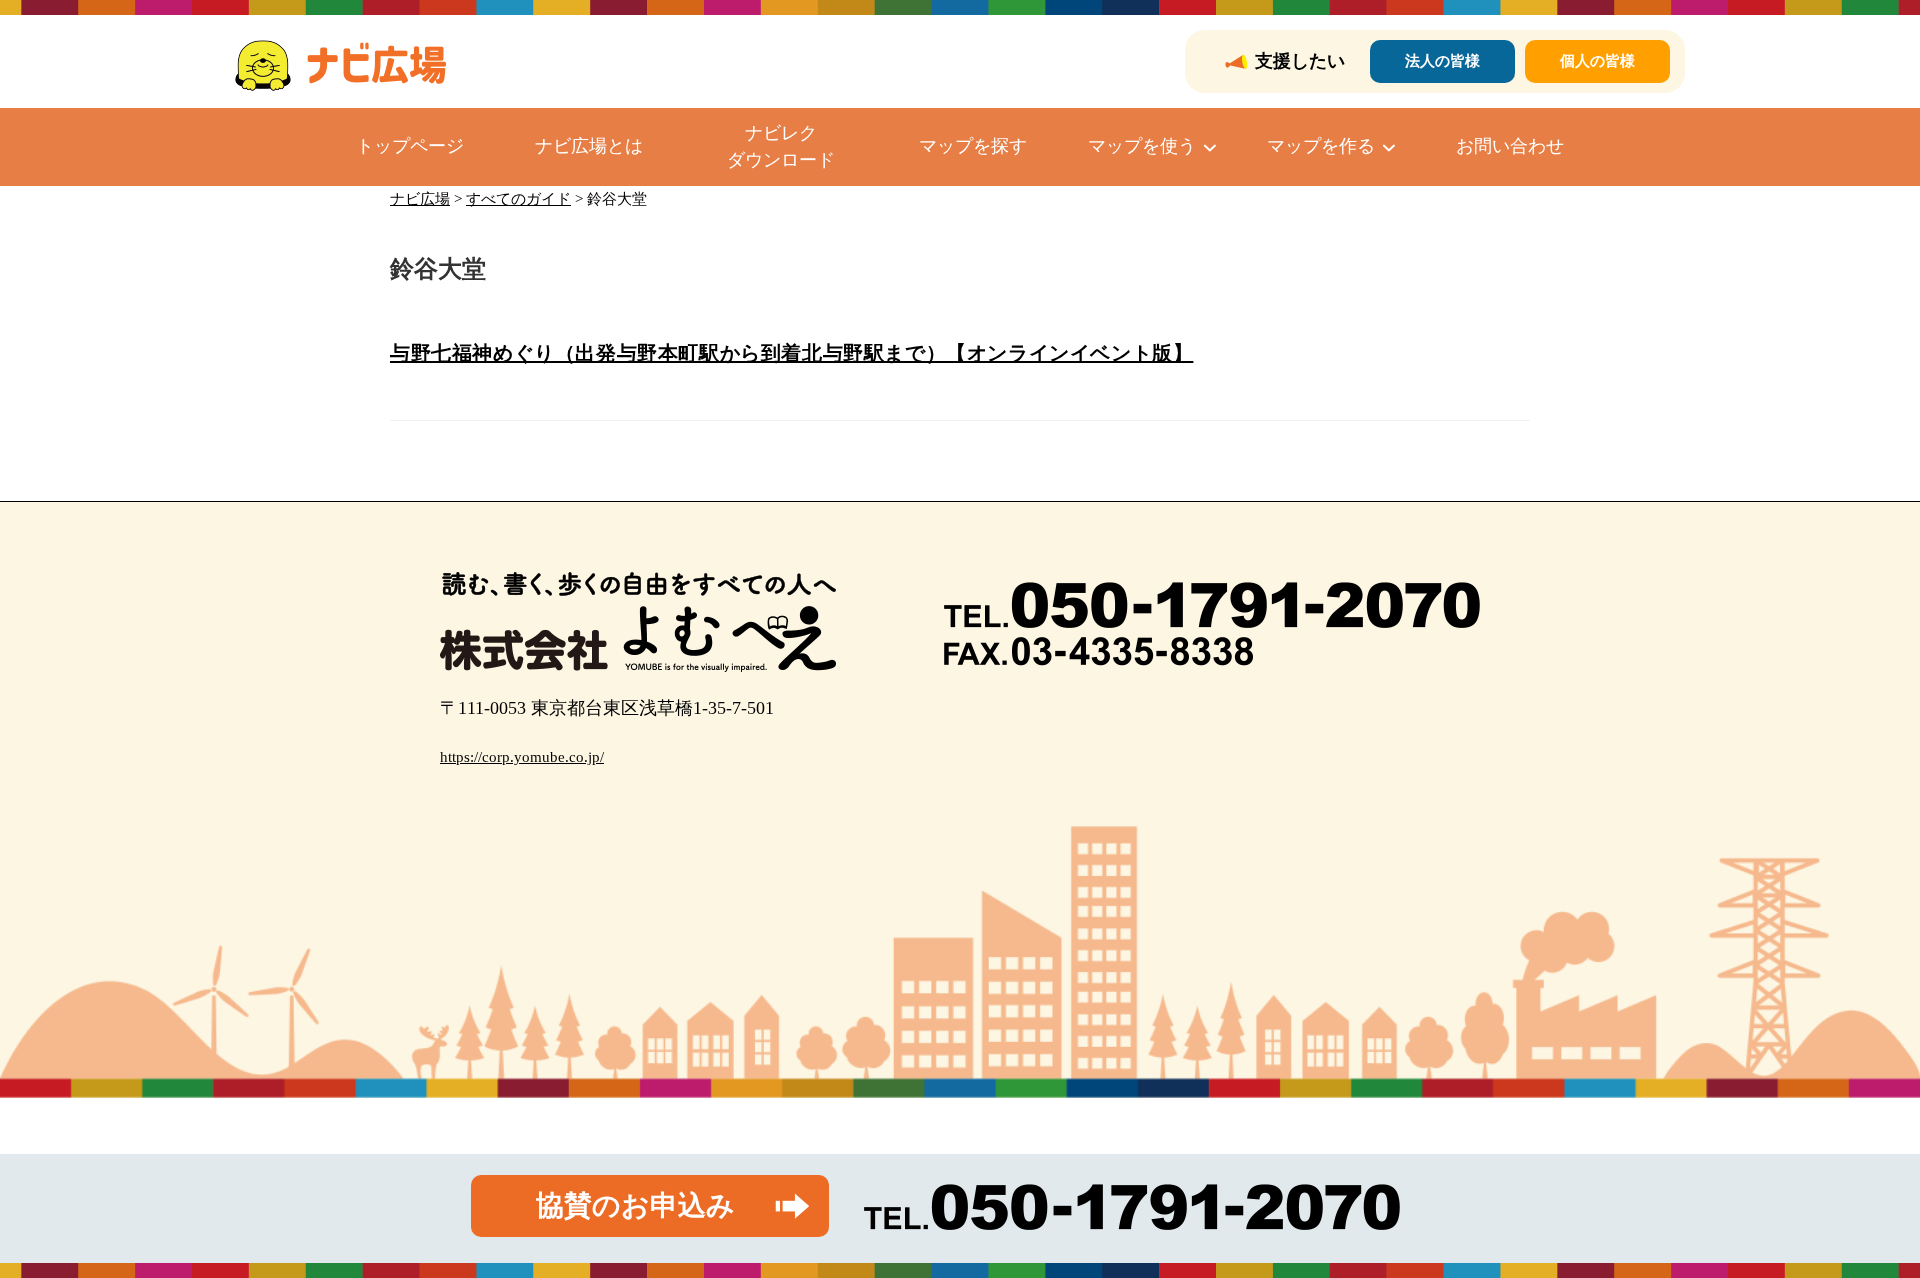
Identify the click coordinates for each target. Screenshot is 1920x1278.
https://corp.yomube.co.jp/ (522, 757)
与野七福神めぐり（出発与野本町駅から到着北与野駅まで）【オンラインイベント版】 (791, 353)
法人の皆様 (1442, 61)
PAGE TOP (1861, 1223)
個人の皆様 (1597, 61)
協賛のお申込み (635, 1205)
